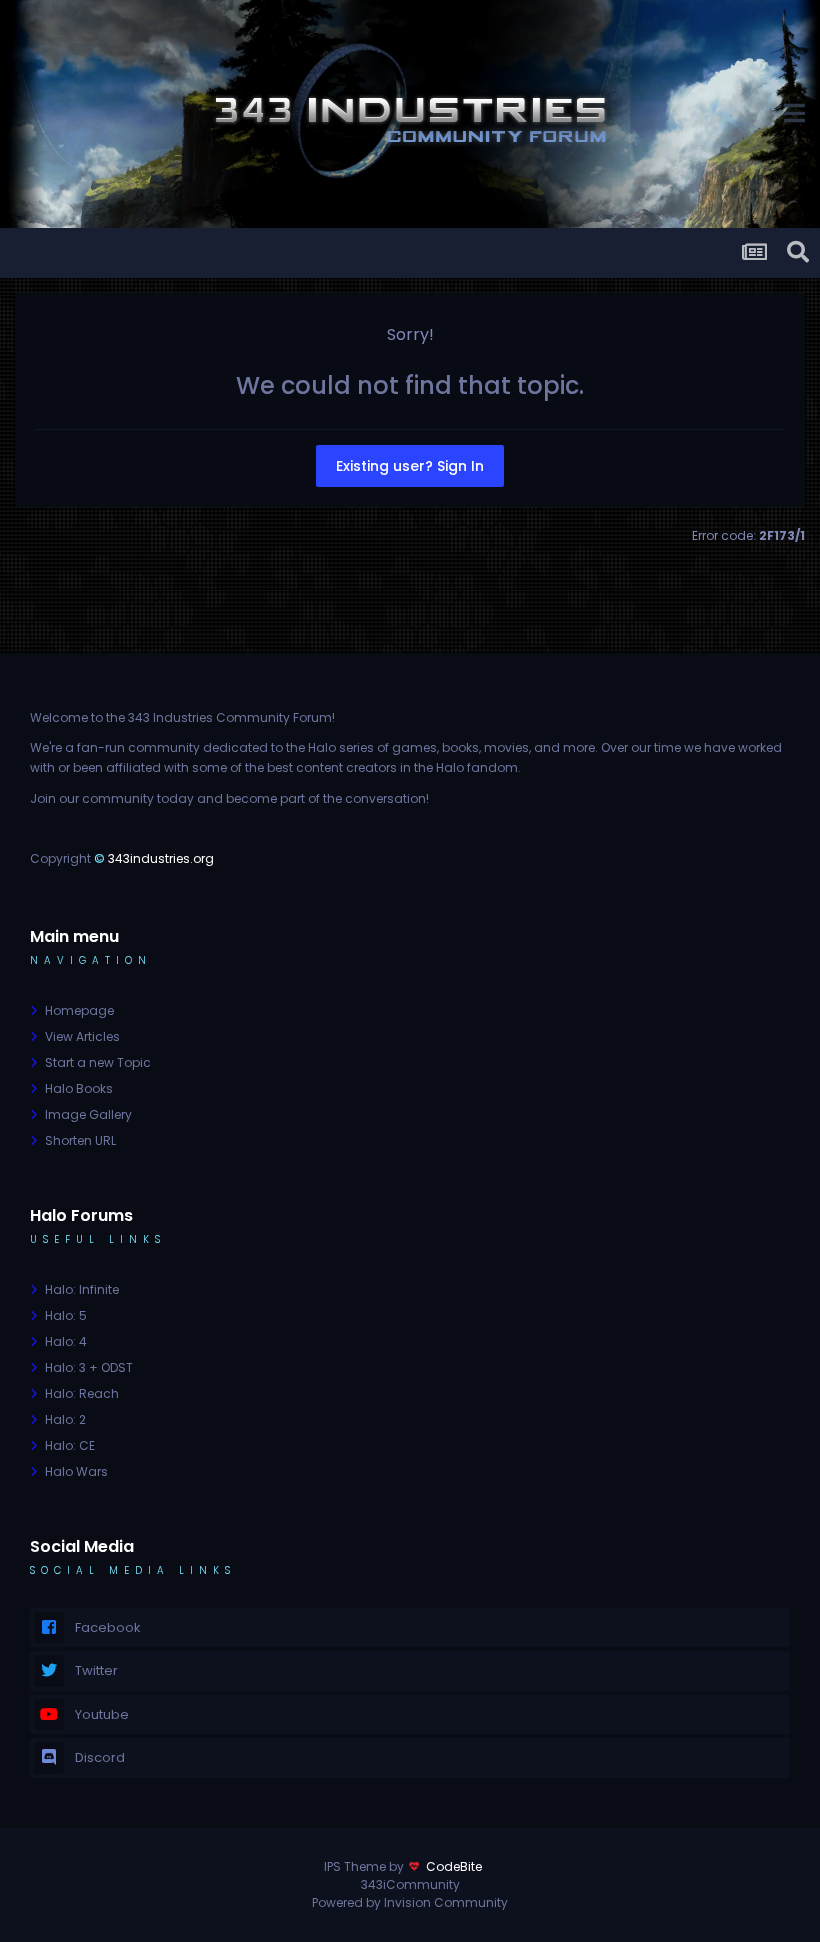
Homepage (79, 1010)
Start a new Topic (98, 1062)
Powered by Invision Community (410, 1902)
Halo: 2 (65, 1419)
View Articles (82, 1036)
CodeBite (454, 1866)
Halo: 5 (66, 1315)
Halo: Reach (82, 1393)
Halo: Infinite (82, 1289)
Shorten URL (80, 1140)
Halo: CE (70, 1445)
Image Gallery (88, 1114)
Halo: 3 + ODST (89, 1367)
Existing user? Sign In (410, 466)
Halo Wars (76, 1471)
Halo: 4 (66, 1341)
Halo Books (79, 1088)
